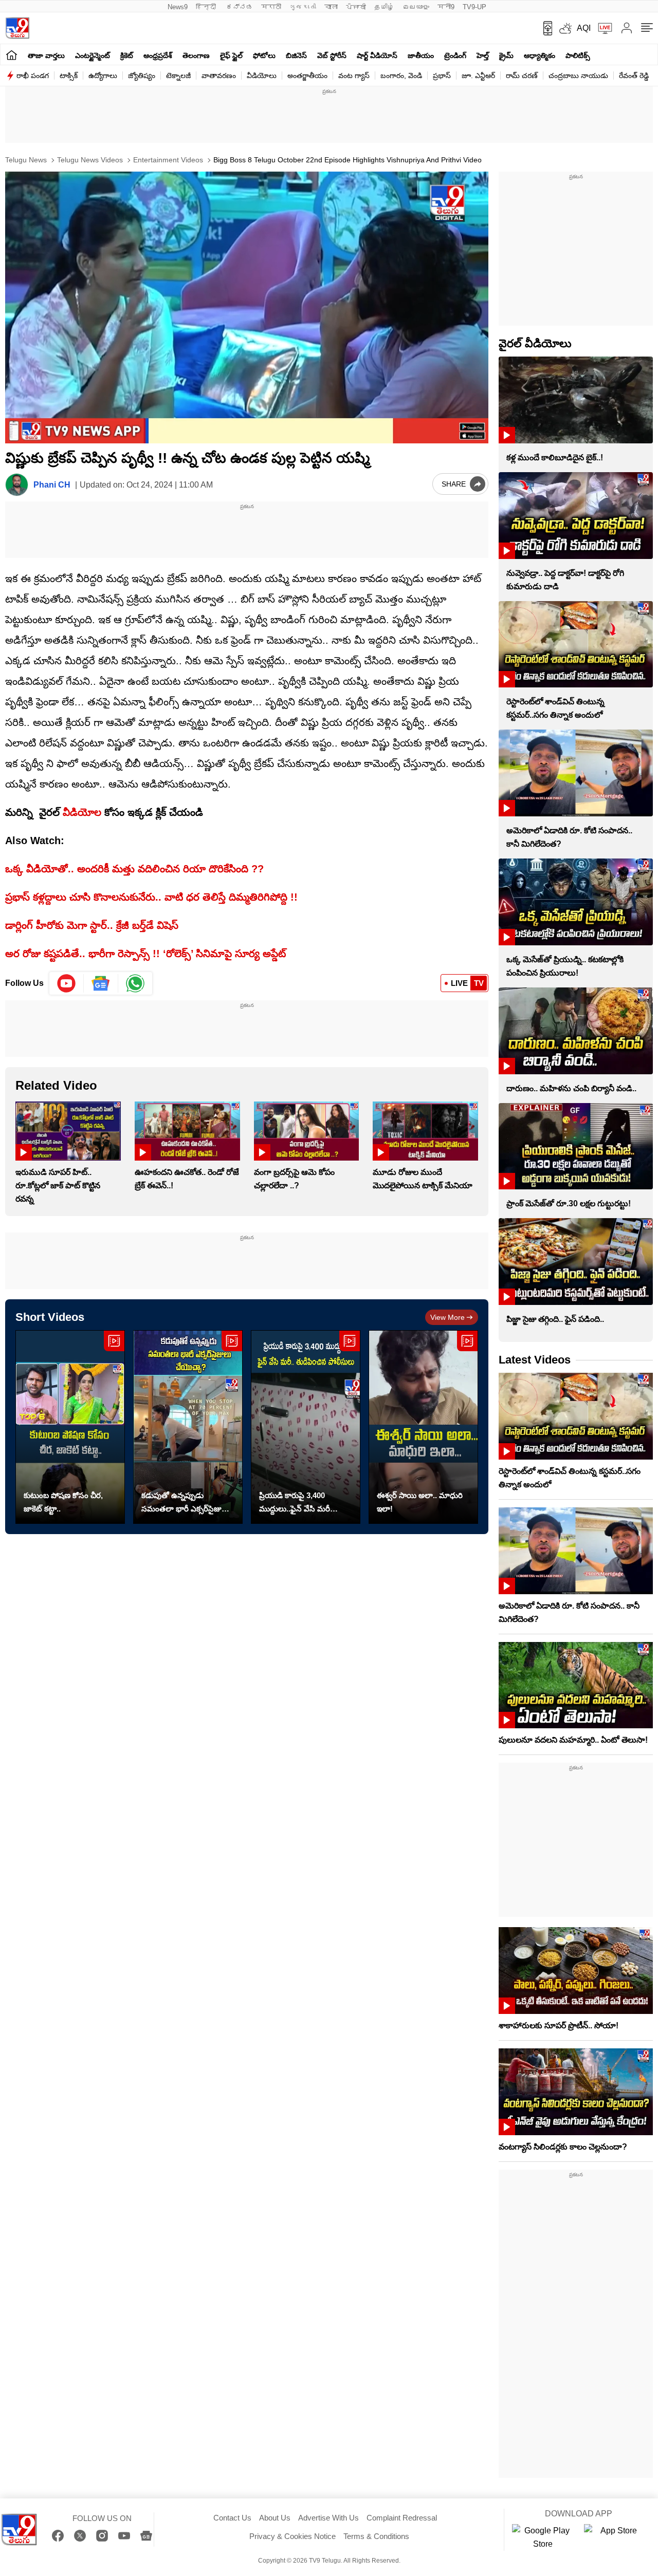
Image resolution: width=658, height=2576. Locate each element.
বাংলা (331, 7)
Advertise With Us (328, 2518)
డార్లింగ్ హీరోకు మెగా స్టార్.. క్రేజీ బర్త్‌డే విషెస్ (92, 925)
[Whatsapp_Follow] (135, 983)
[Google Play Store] (543, 2537)
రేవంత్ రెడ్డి (634, 76)
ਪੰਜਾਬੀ (356, 7)
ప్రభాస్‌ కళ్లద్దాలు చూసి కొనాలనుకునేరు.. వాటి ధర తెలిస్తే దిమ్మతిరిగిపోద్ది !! (151, 897)
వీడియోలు (262, 76)
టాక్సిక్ (69, 76)
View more (447, 1317)
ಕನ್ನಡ (240, 7)
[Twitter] (80, 2536)
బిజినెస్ (296, 55)
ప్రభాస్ (442, 76)
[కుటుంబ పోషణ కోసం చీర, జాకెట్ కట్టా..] (70, 1427)
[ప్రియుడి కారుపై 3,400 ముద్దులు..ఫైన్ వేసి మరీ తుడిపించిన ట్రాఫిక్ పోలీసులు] (306, 1427)
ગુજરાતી (303, 7)
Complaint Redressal (402, 2518)
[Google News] (146, 2536)
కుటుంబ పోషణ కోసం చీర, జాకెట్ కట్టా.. (63, 1502)
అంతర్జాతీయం (307, 76)
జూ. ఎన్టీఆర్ (478, 76)
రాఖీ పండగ (33, 76)
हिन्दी (207, 7)
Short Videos (50, 1317)
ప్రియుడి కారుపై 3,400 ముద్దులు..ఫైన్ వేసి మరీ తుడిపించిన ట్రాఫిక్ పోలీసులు (303, 1503)
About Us (275, 2518)
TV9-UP (474, 7)
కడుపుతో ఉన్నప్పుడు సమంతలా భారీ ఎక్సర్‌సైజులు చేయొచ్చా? (186, 1503)
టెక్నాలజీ (178, 76)
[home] (12, 55)
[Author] (17, 485)
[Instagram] (102, 2536)
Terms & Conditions (376, 2536)
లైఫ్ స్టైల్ (231, 55)
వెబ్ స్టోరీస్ (332, 55)
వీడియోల (82, 812)
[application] (247, 307)
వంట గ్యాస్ (354, 76)
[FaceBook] (58, 2536)
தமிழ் (384, 7)
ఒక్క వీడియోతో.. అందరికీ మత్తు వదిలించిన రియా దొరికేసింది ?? (134, 869)
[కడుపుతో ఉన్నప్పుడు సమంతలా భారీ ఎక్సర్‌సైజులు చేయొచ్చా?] (188, 1427)
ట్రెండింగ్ (455, 55)
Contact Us (232, 2518)
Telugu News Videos (89, 160)
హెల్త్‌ (483, 55)
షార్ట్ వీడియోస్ (377, 55)
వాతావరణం (219, 76)
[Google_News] (101, 983)
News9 (178, 7)
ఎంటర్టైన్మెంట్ (93, 55)
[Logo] (17, 28)
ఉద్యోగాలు (103, 76)
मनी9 (446, 7)
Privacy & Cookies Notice (293, 2536)
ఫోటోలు (264, 55)
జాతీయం (421, 55)
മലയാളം (416, 7)
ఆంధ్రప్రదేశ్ (158, 55)
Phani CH (52, 485)
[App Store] (615, 2537)
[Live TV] (601, 28)
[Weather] (564, 28)
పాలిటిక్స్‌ (578, 55)
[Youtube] (67, 983)
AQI (584, 28)
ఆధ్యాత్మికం (540, 55)
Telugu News (26, 160)
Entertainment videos (167, 160)
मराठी (271, 7)
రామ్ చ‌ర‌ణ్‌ (522, 76)
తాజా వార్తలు (46, 55)
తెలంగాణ (196, 55)
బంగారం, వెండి (401, 76)
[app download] (544, 28)
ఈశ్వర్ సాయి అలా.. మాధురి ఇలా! (420, 1502)
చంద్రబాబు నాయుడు (578, 76)
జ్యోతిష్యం (142, 76)
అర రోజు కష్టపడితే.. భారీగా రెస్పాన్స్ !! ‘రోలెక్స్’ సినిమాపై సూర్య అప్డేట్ (145, 954)
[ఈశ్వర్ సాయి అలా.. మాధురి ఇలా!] (423, 1427)
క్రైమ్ (506, 55)
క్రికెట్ (127, 55)
